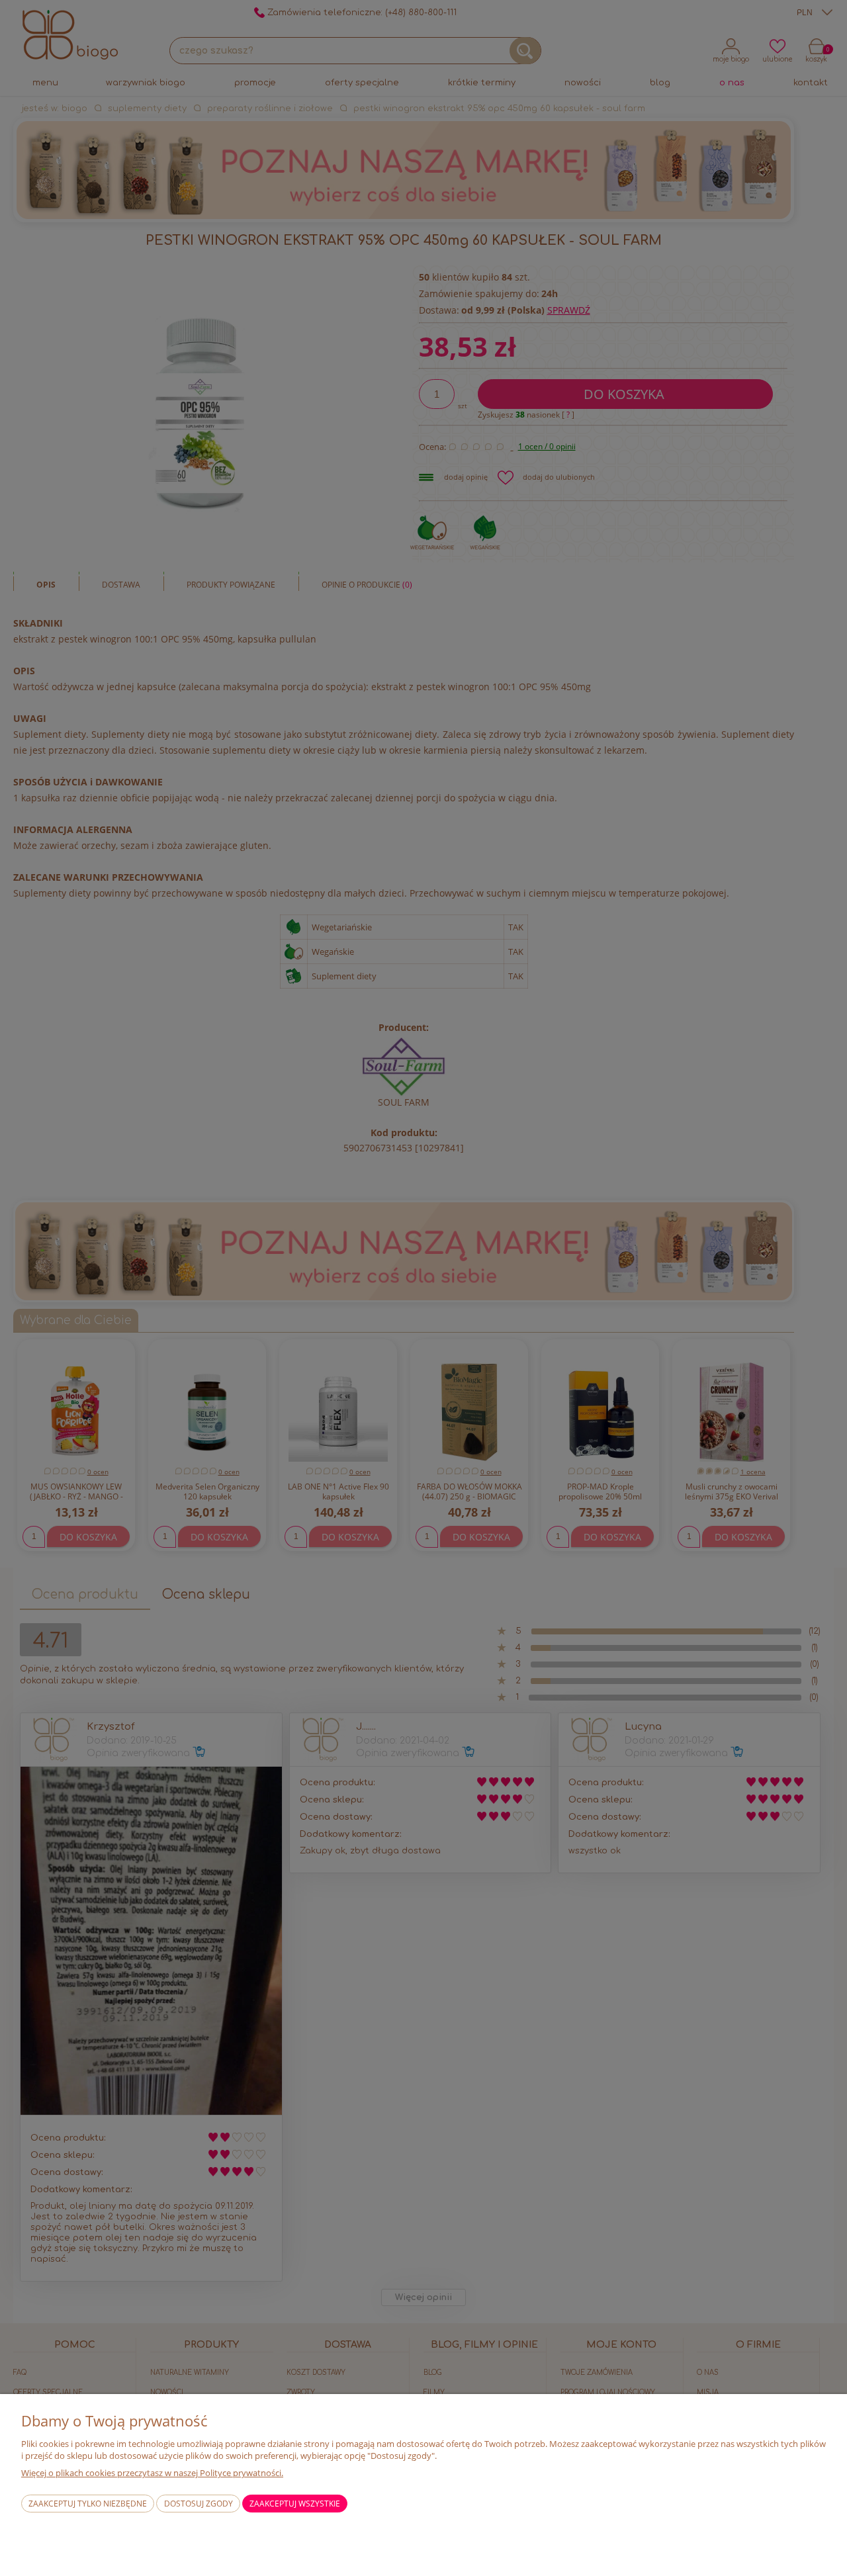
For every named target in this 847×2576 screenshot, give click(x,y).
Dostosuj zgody (199, 2504)
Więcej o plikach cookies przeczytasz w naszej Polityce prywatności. (152, 2473)
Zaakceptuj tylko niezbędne (88, 2504)
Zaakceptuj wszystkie (295, 2504)
